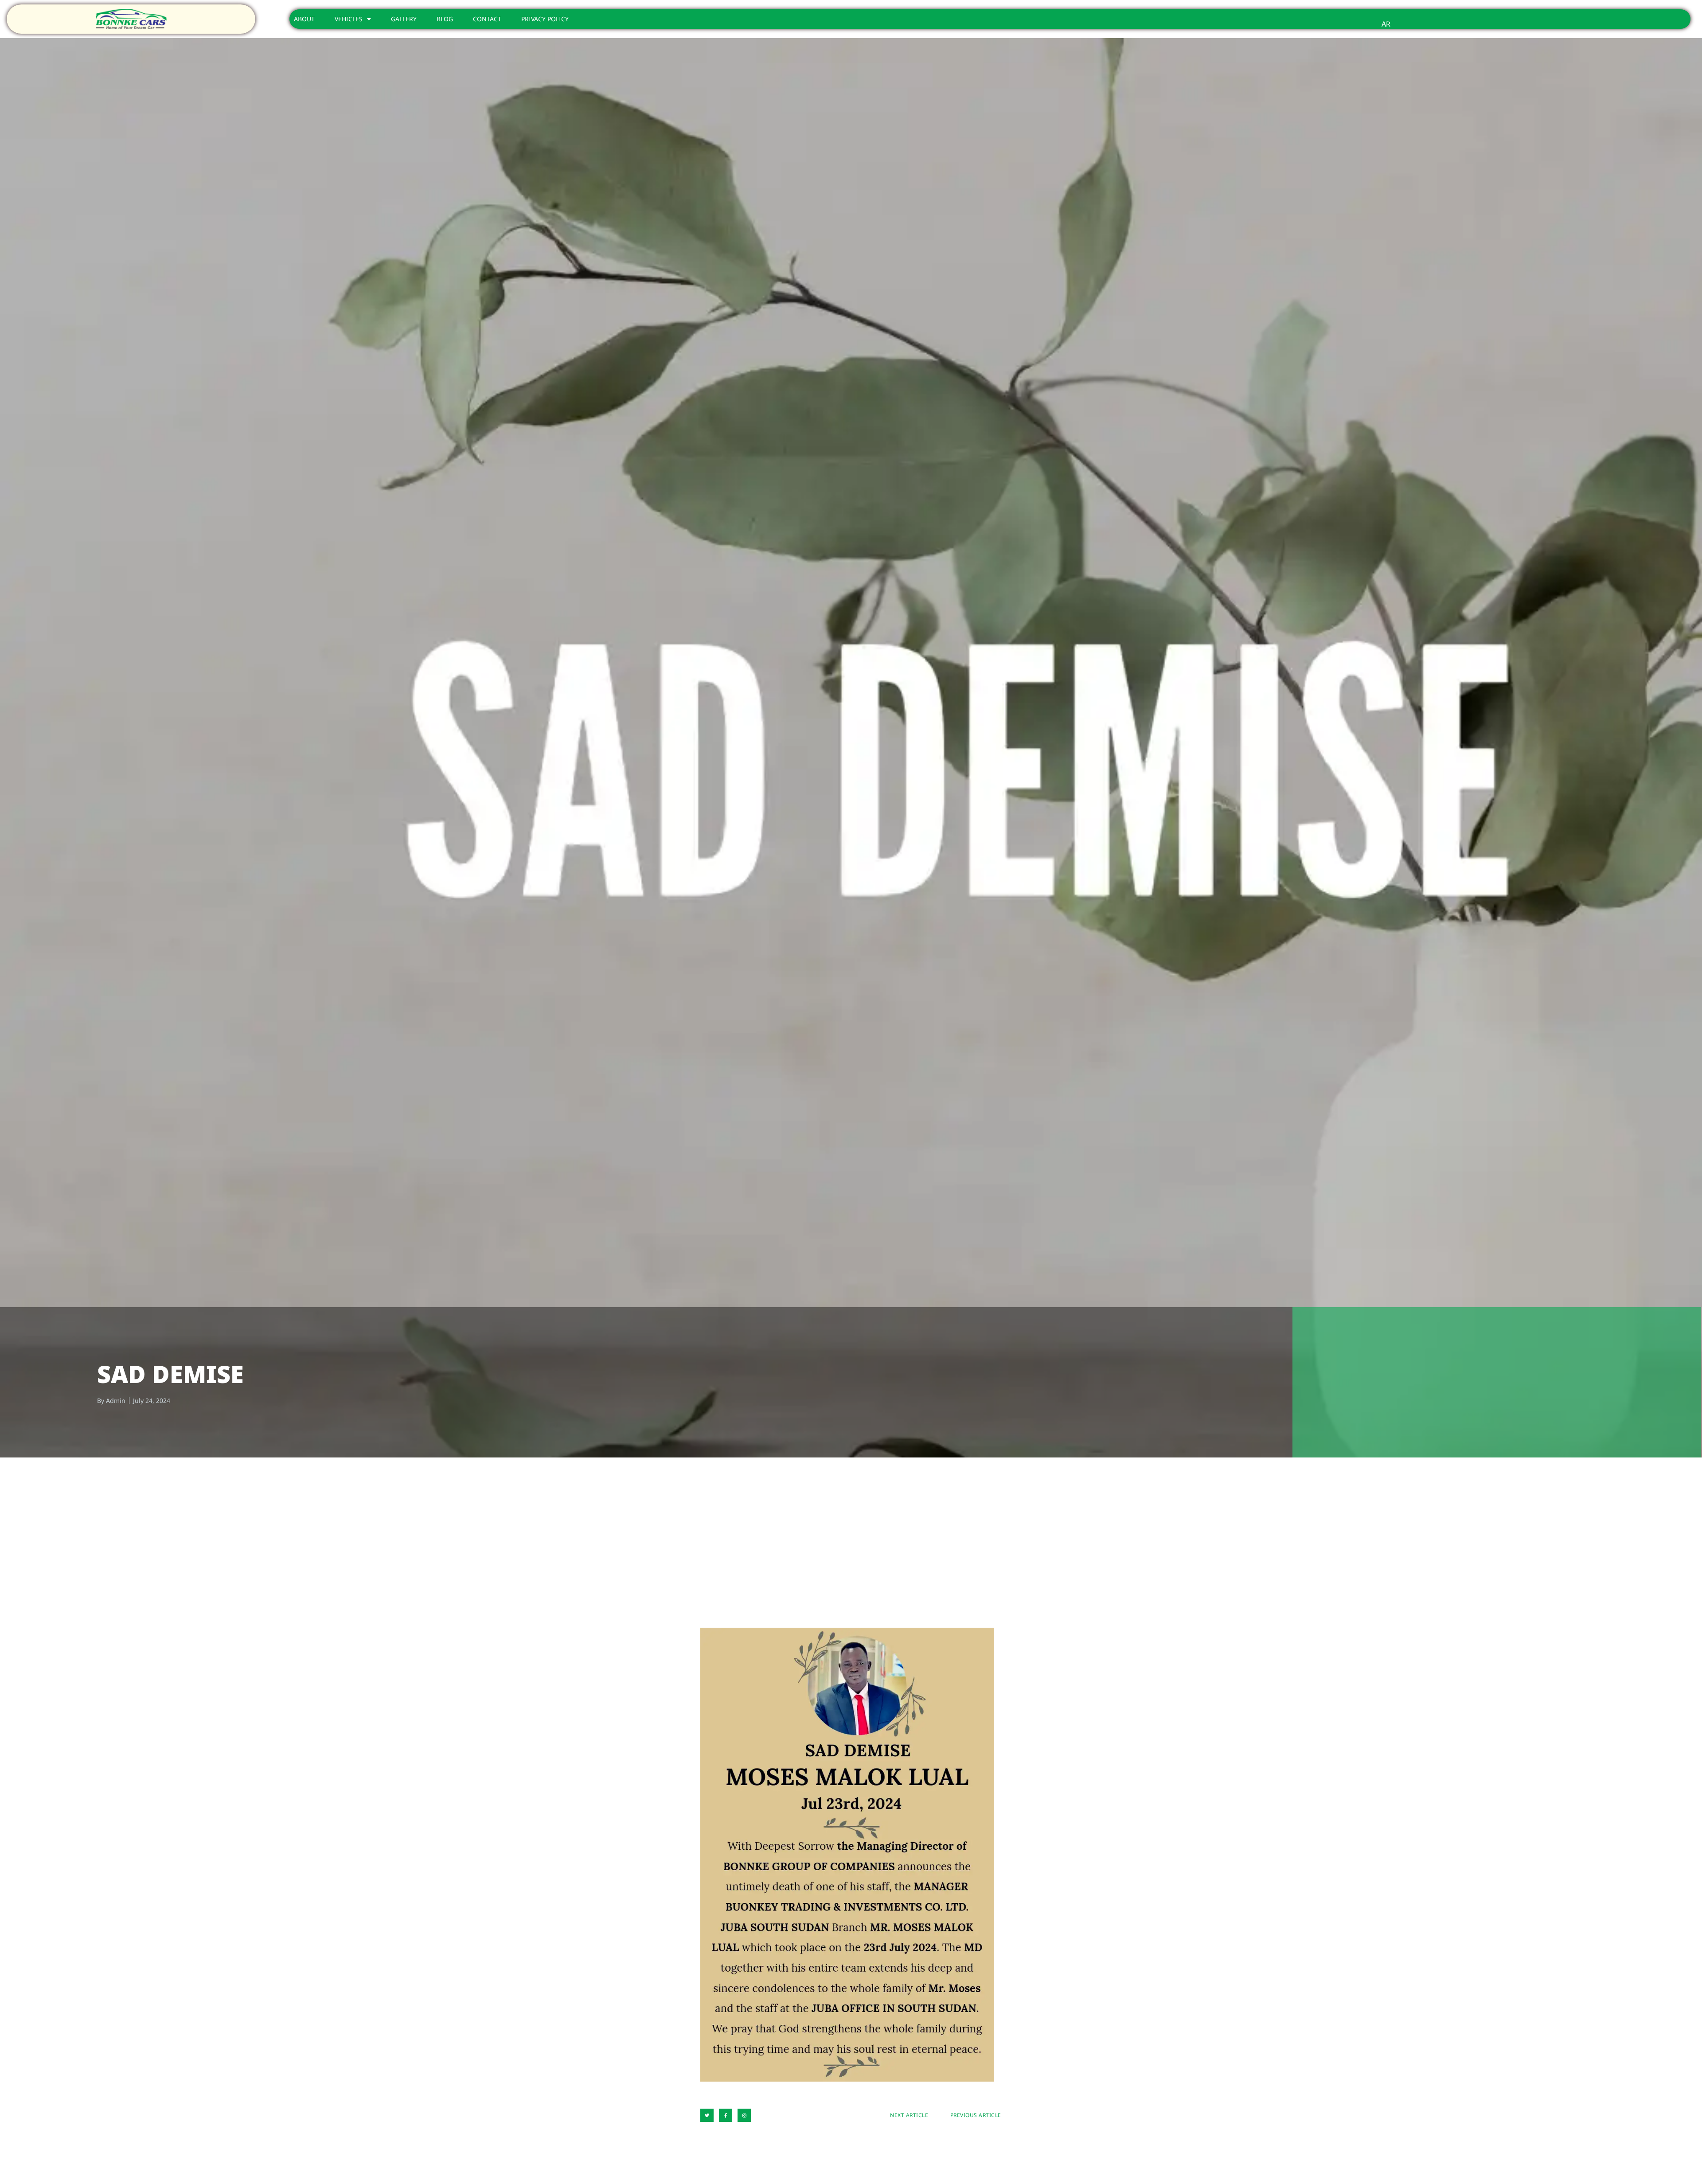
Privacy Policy (545, 19)
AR (1386, 24)
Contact (487, 19)
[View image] (847, 1855)
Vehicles (349, 19)
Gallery (404, 19)
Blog (445, 19)
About (304, 19)
